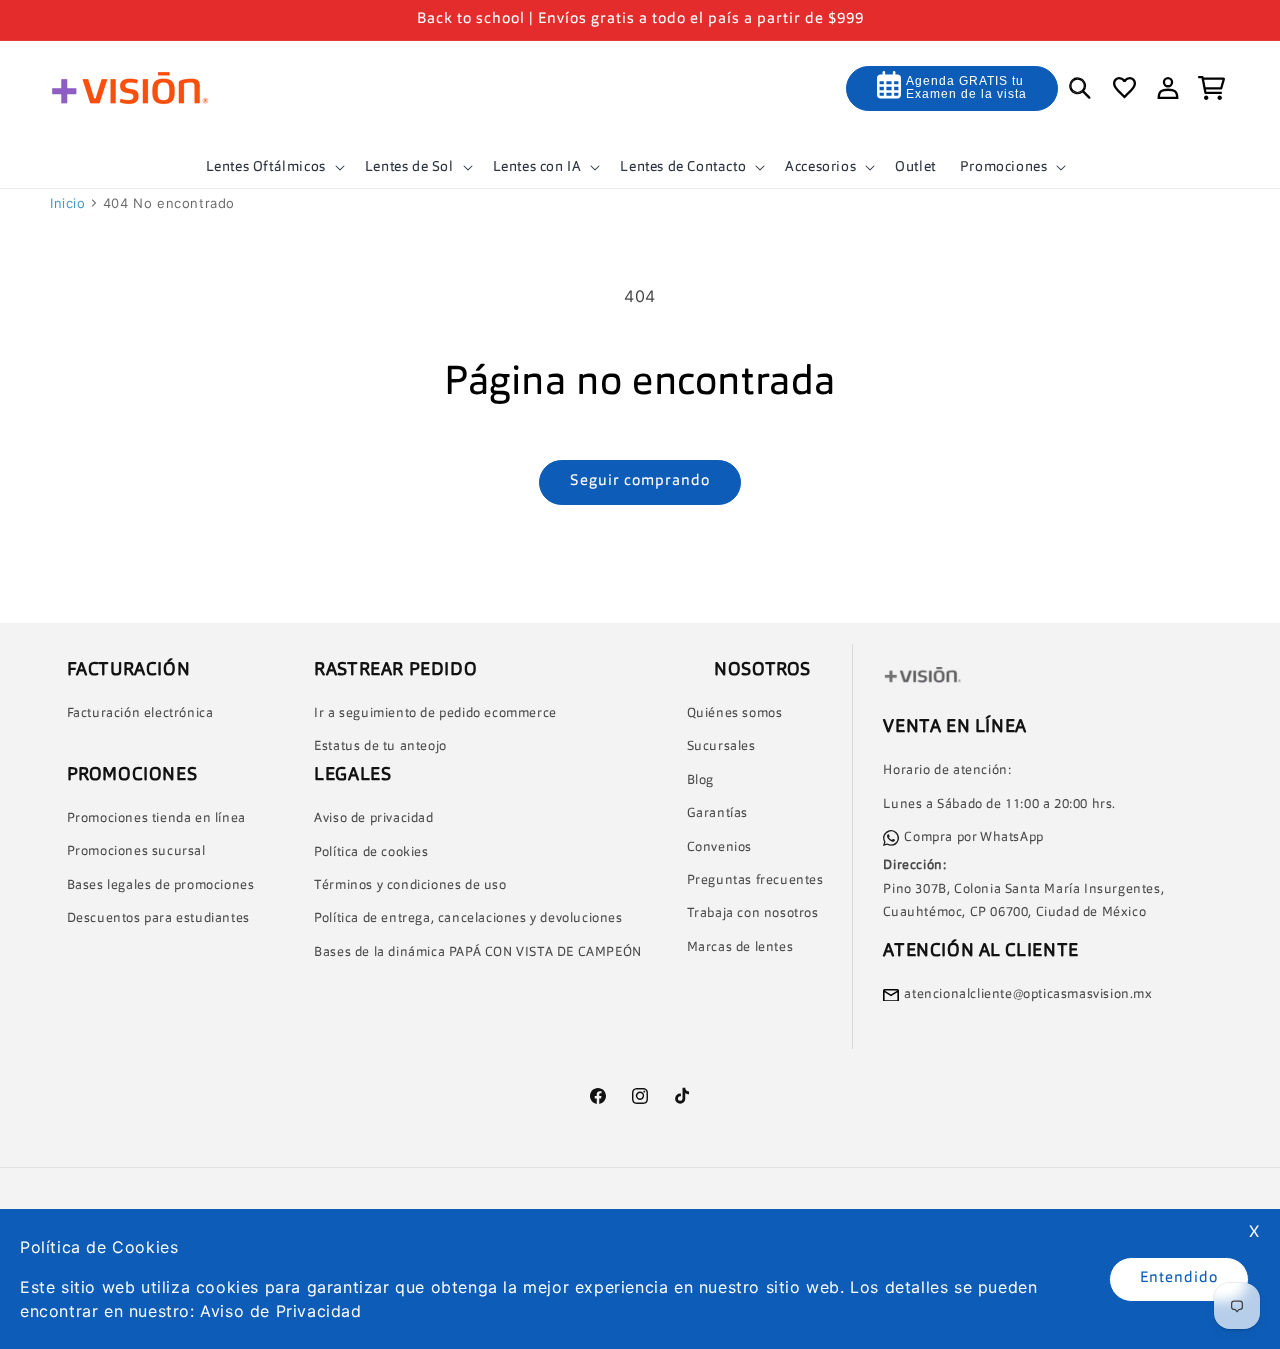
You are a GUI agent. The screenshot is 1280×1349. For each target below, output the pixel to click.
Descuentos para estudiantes (158, 919)
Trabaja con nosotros (753, 914)
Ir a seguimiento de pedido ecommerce (435, 713)
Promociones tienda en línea (156, 818)
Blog (700, 780)
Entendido (1179, 1278)
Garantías (717, 814)
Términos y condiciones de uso (410, 885)
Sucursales (721, 747)
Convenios (719, 847)
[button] (273, 167)
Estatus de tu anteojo (380, 747)
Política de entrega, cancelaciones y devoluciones (468, 919)
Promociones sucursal (136, 852)
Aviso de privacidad (373, 819)
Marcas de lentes (740, 947)
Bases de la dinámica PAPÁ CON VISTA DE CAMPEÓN (478, 952)
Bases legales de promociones (161, 885)
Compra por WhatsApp (973, 837)
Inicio (68, 203)
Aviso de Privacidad (280, 1311)
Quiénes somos (735, 713)
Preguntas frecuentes (755, 880)
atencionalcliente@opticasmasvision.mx (1028, 994)
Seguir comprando (640, 481)
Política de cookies (371, 852)
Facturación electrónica (140, 713)
